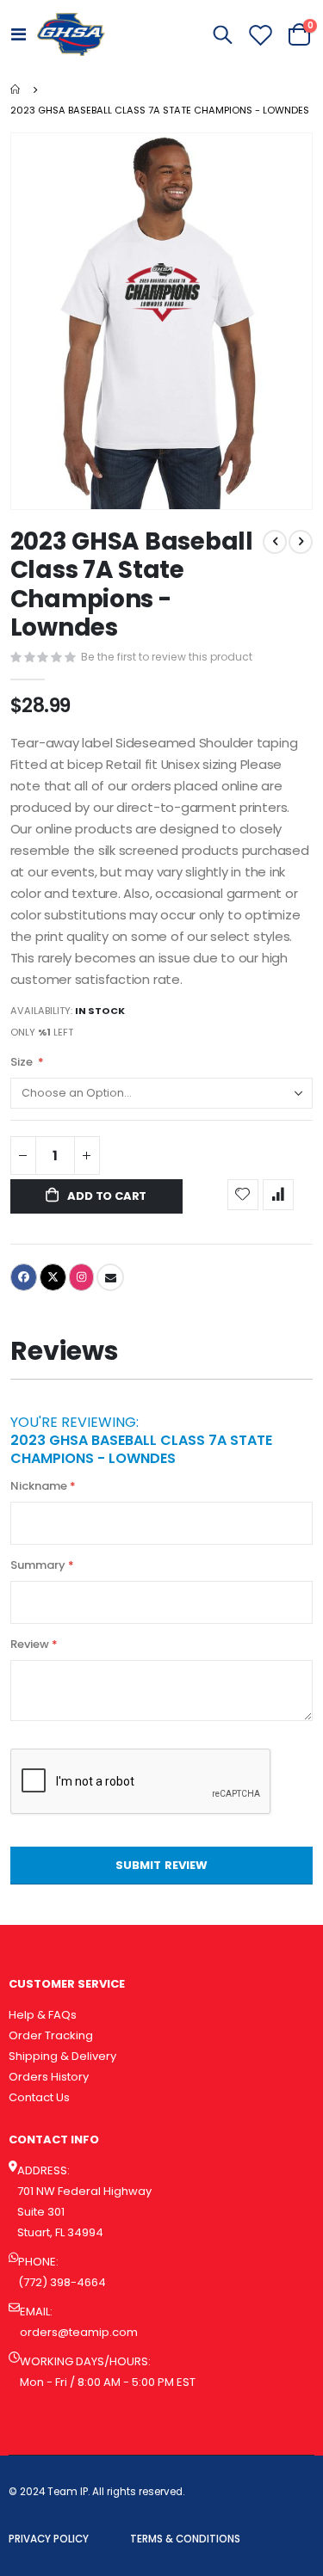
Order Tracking (51, 2035)
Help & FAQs (43, 2015)
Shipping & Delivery (62, 2056)
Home (16, 89)
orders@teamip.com (79, 2332)
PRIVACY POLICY (49, 2539)
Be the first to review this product (167, 657)
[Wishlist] (260, 35)
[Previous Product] (275, 542)
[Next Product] (301, 542)
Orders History (49, 2077)
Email (110, 1277)
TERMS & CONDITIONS (185, 2539)
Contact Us (39, 2097)
